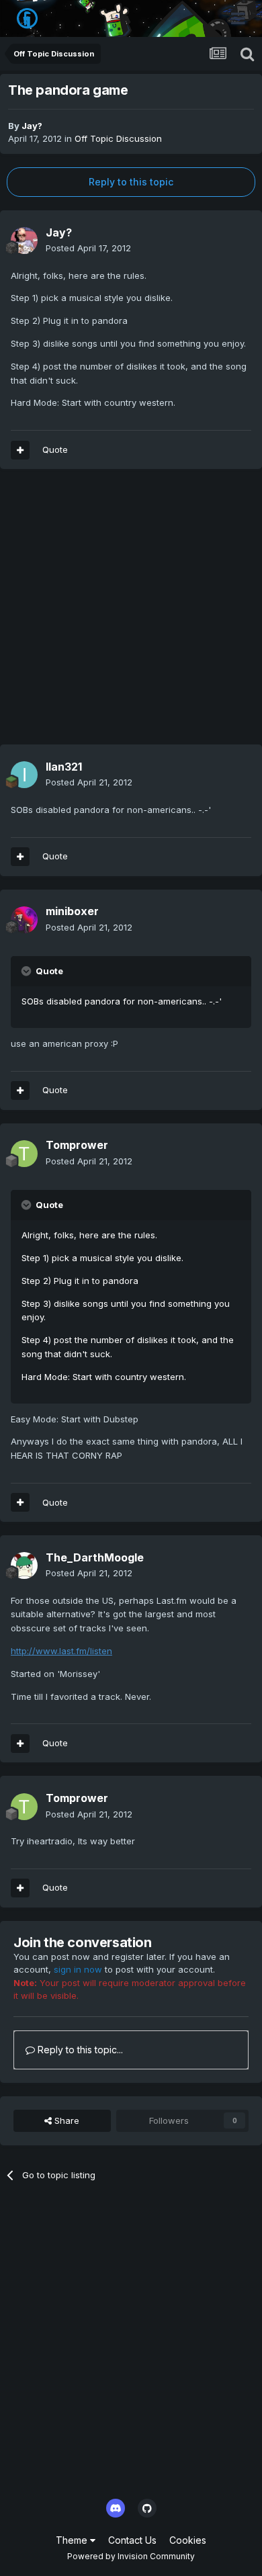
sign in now (78, 1969)
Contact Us (132, 2540)
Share (65, 2120)
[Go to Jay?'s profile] (24, 241)
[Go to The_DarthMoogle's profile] (24, 1565)
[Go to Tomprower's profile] (24, 1154)
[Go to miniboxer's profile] (24, 920)
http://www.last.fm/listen (61, 1651)
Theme (73, 2540)
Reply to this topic (131, 182)
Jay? (32, 126)
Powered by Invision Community (131, 2556)
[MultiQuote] (20, 450)
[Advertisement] (131, 613)
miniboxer (72, 911)
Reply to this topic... (79, 2050)
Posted (88, 248)
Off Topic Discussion (118, 138)
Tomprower (77, 1145)
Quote (55, 449)
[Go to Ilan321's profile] (24, 775)
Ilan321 (64, 767)
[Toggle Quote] (28, 971)
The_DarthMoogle (95, 1557)
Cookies (188, 2540)
